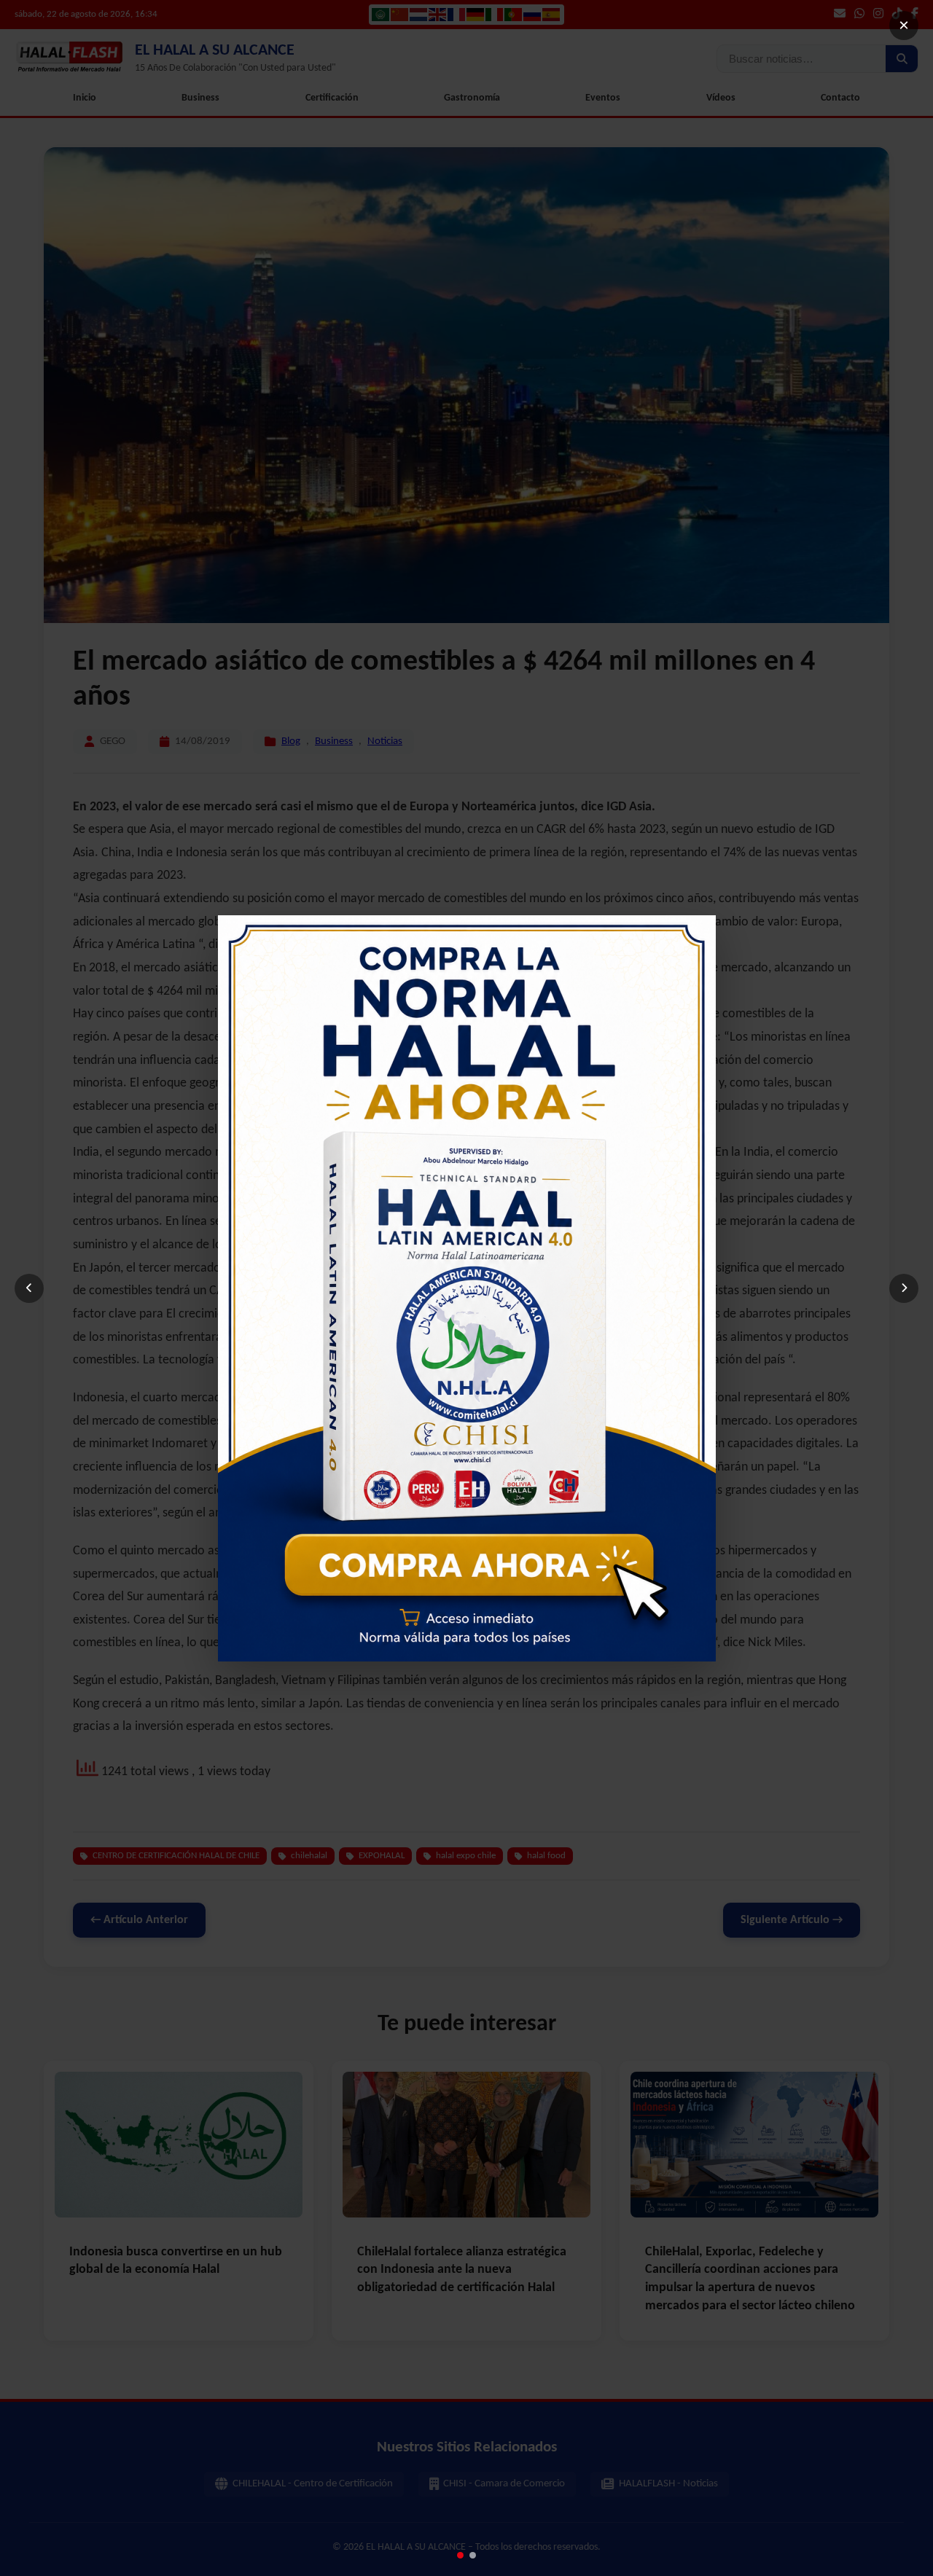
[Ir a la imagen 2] (473, 2555)
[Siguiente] (904, 1288)
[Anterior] (29, 1288)
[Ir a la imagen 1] (460, 2555)
